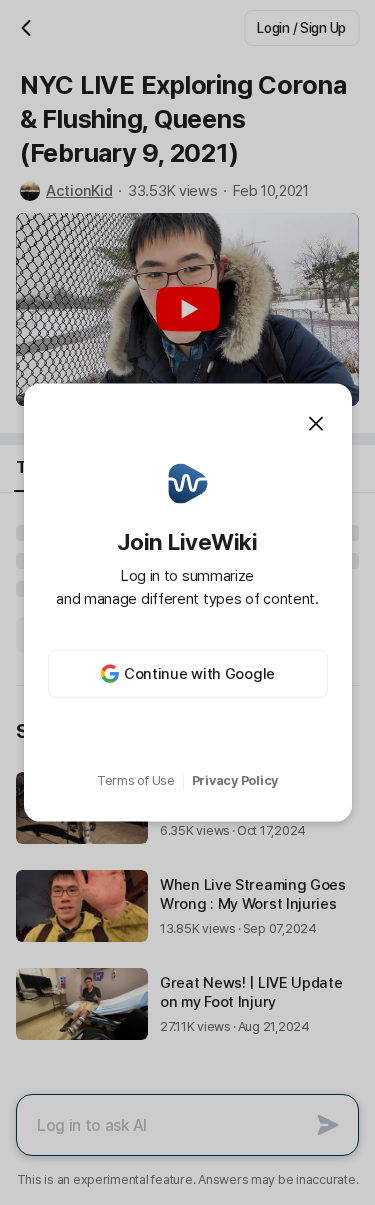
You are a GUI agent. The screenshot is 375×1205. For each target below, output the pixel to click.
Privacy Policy (235, 780)
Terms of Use (136, 780)
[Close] (316, 423)
